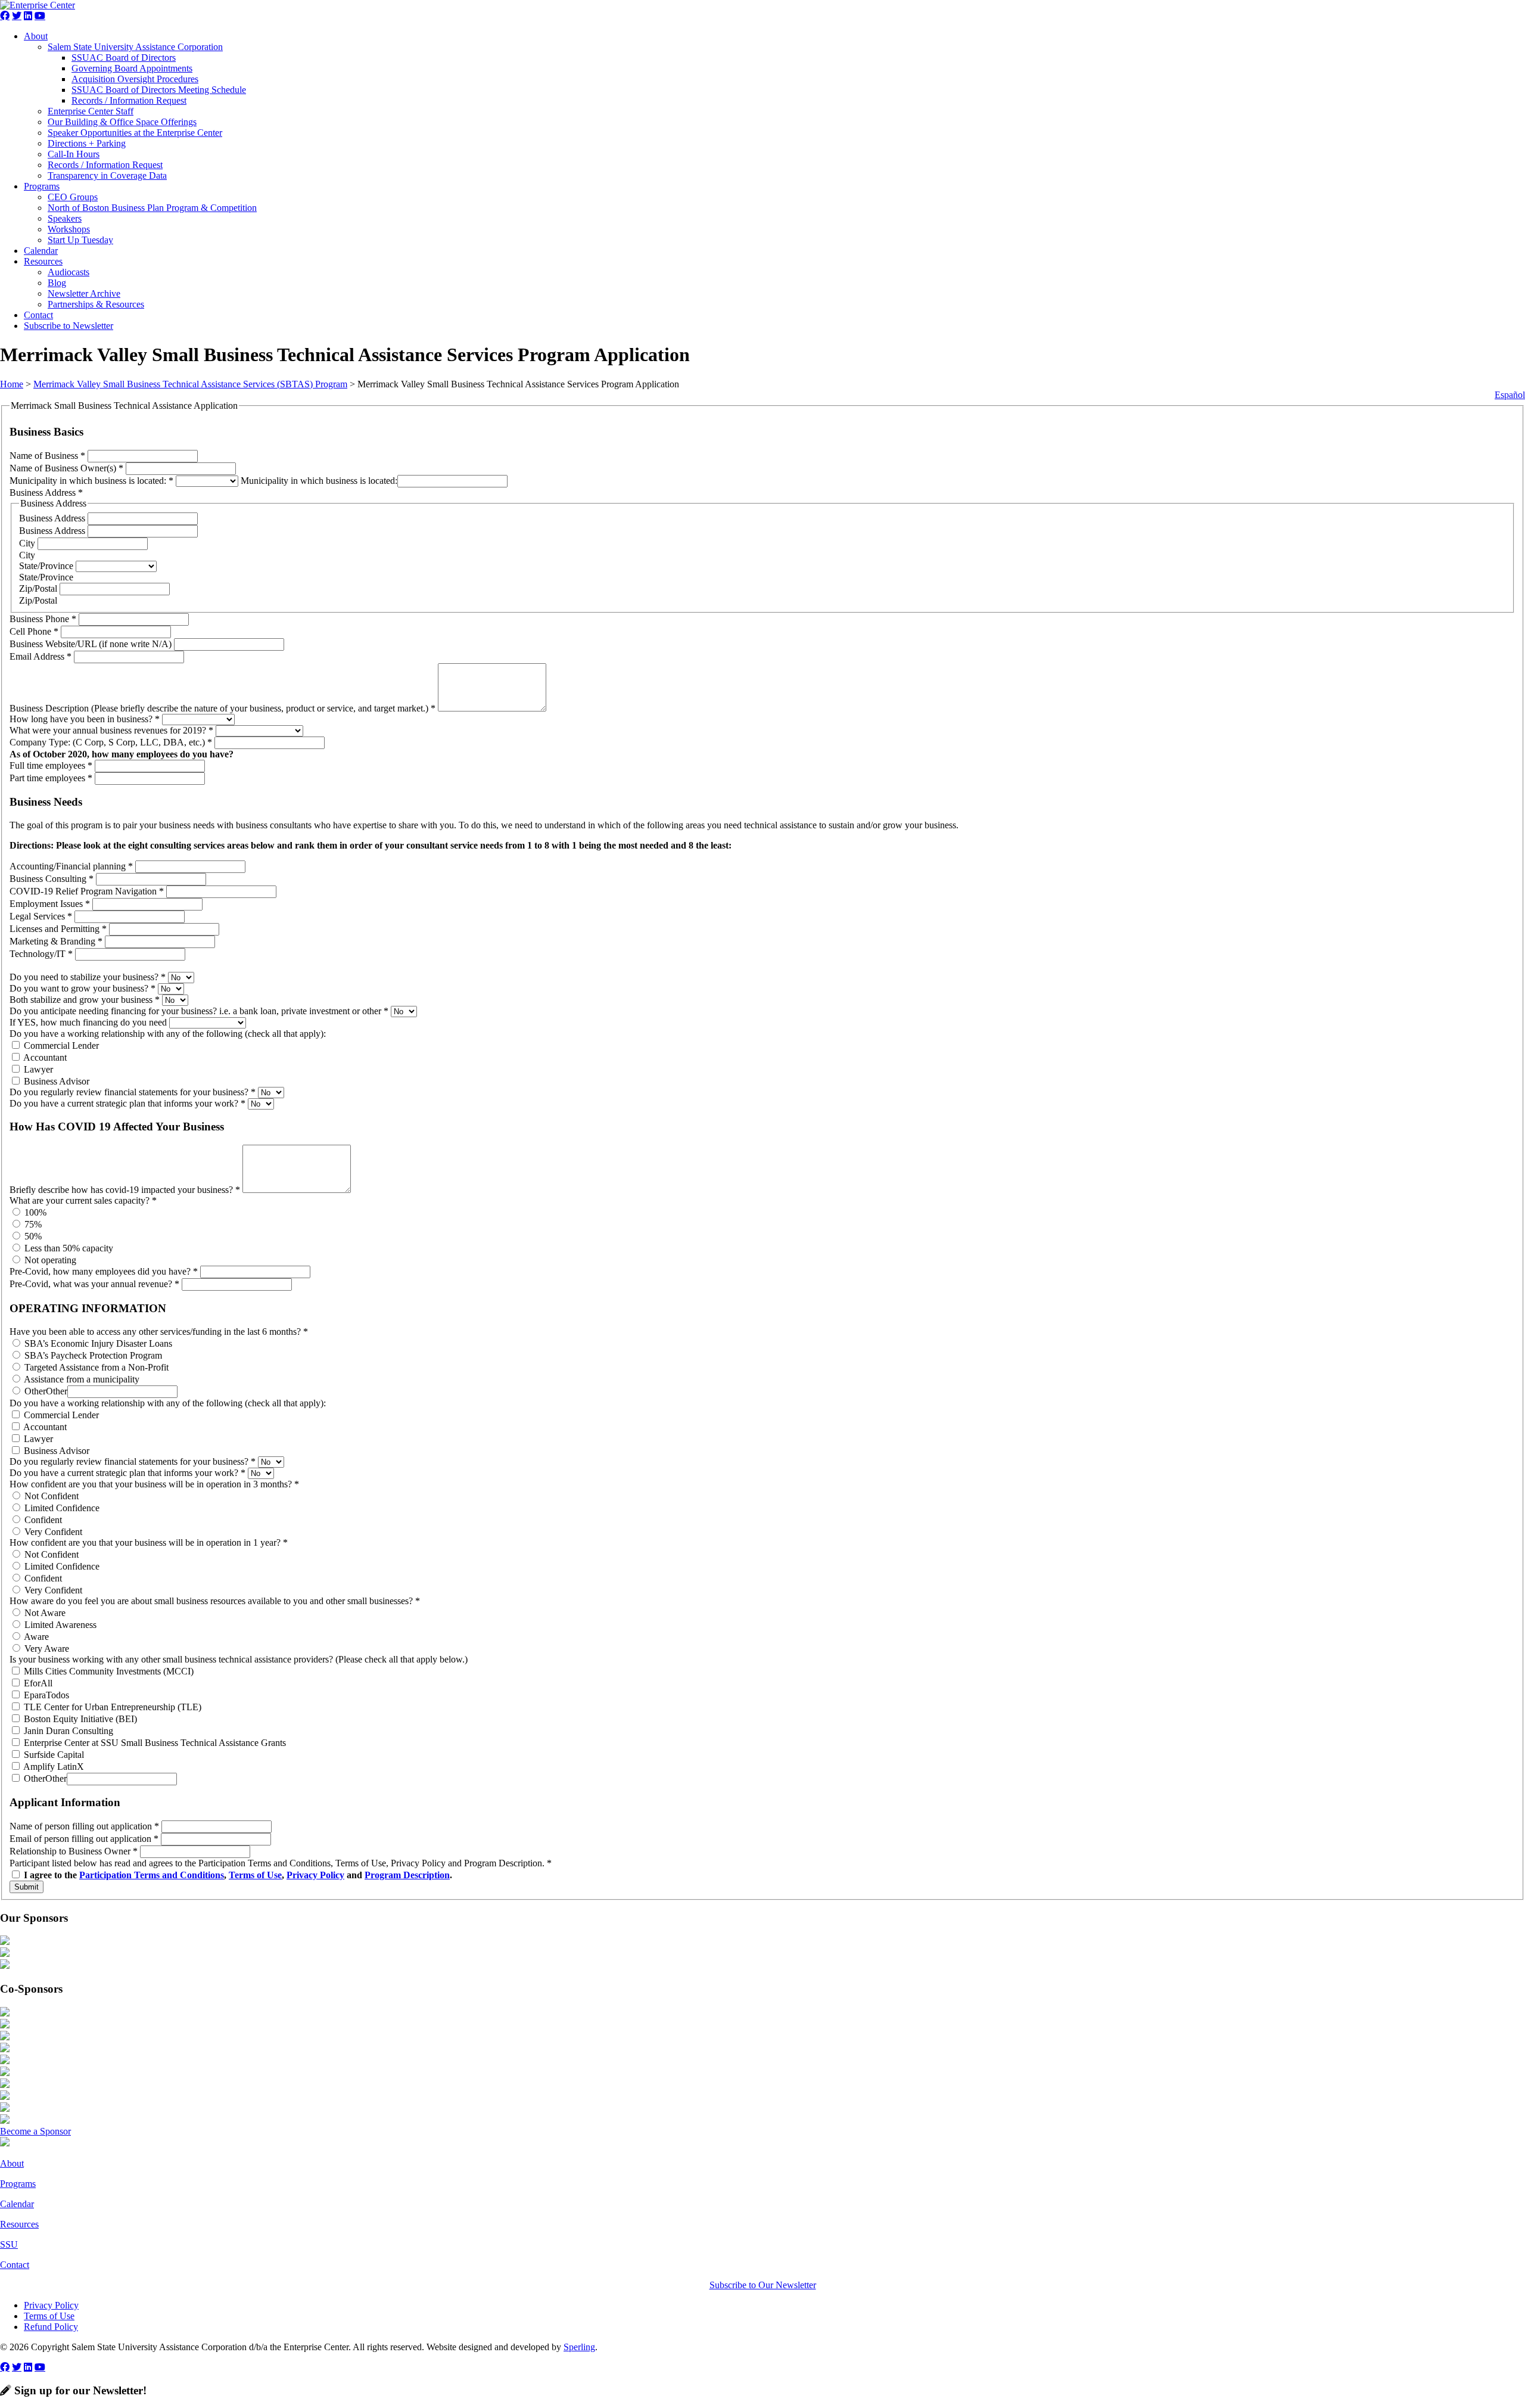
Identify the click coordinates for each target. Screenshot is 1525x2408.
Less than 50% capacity (68, 1248)
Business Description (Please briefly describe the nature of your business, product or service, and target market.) (222, 708)
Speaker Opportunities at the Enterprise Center (135, 133)
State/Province (47, 566)
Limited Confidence (61, 1508)
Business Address (53, 518)
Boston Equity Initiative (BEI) (79, 1719)
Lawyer (37, 1069)
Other (34, 1391)
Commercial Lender (60, 1045)
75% (32, 1224)
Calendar (41, 251)
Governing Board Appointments (132, 68)
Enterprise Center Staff (91, 111)
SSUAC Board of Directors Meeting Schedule (159, 90)
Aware (35, 1637)
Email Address (41, 656)
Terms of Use (255, 1875)
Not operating (49, 1260)
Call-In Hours (74, 154)
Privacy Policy (315, 1875)
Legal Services (41, 916)
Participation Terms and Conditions (152, 1875)
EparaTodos (45, 1695)
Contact (38, 315)
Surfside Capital (53, 1755)
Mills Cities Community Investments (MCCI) (108, 1671)
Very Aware (46, 1649)
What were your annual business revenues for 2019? (111, 730)
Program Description (407, 1875)
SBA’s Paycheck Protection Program (92, 1355)
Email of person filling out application (84, 1839)
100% (34, 1212)
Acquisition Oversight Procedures (135, 79)
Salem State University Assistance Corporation (135, 47)
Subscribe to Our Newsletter (763, 2285)
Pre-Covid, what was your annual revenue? (94, 1284)
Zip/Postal (39, 588)
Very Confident (52, 1532)
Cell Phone (34, 631)
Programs (42, 186)
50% (32, 1236)
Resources (43, 261)
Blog (57, 283)
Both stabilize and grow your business (85, 1000)
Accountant (44, 1057)
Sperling (579, 2347)
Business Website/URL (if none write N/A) (92, 644)
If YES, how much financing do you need (89, 1022)
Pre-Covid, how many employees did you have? (104, 1271)
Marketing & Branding (56, 941)
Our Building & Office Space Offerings (122, 122)
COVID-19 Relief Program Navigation (87, 891)
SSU (9, 2244)
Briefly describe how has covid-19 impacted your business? (125, 1190)
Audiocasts (69, 272)
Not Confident (50, 1496)
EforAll (37, 1683)
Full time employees (51, 765)
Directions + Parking (87, 143)
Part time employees (51, 778)
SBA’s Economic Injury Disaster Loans (97, 1343)
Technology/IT (41, 954)
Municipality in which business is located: (91, 481)
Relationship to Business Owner (74, 1851)
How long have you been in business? (85, 719)
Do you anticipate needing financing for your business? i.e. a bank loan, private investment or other (199, 1011)
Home (12, 384)
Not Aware (44, 1613)
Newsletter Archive (84, 293)
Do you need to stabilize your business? (88, 977)
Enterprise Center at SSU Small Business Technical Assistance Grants (154, 1743)
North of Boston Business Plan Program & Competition (152, 208)
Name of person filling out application (84, 1826)
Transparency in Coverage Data (107, 175)
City (28, 543)
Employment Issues (50, 904)
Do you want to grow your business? (83, 988)
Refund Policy (51, 2327)
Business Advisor (55, 1081)
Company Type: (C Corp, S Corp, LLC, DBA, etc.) (111, 742)
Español (1510, 395)
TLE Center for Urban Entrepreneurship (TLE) (111, 1707)
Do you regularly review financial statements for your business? (133, 1092)
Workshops (69, 229)
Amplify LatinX (53, 1767)
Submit (27, 1887)
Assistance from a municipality (81, 1379)
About (36, 36)
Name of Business (47, 456)
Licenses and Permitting (58, 929)
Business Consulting (52, 879)
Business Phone (43, 619)
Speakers (65, 218)
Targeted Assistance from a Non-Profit (95, 1367)
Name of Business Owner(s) (66, 468)
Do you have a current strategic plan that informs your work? (127, 1103)
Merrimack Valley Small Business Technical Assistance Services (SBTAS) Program (190, 384)
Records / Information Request (129, 100)
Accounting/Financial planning (71, 866)
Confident (42, 1520)
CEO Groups (73, 197)
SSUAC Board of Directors (124, 58)
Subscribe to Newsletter (69, 326)
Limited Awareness (59, 1625)
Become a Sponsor (35, 2131)
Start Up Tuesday (80, 240)
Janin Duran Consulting (67, 1731)
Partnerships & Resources (96, 304)
